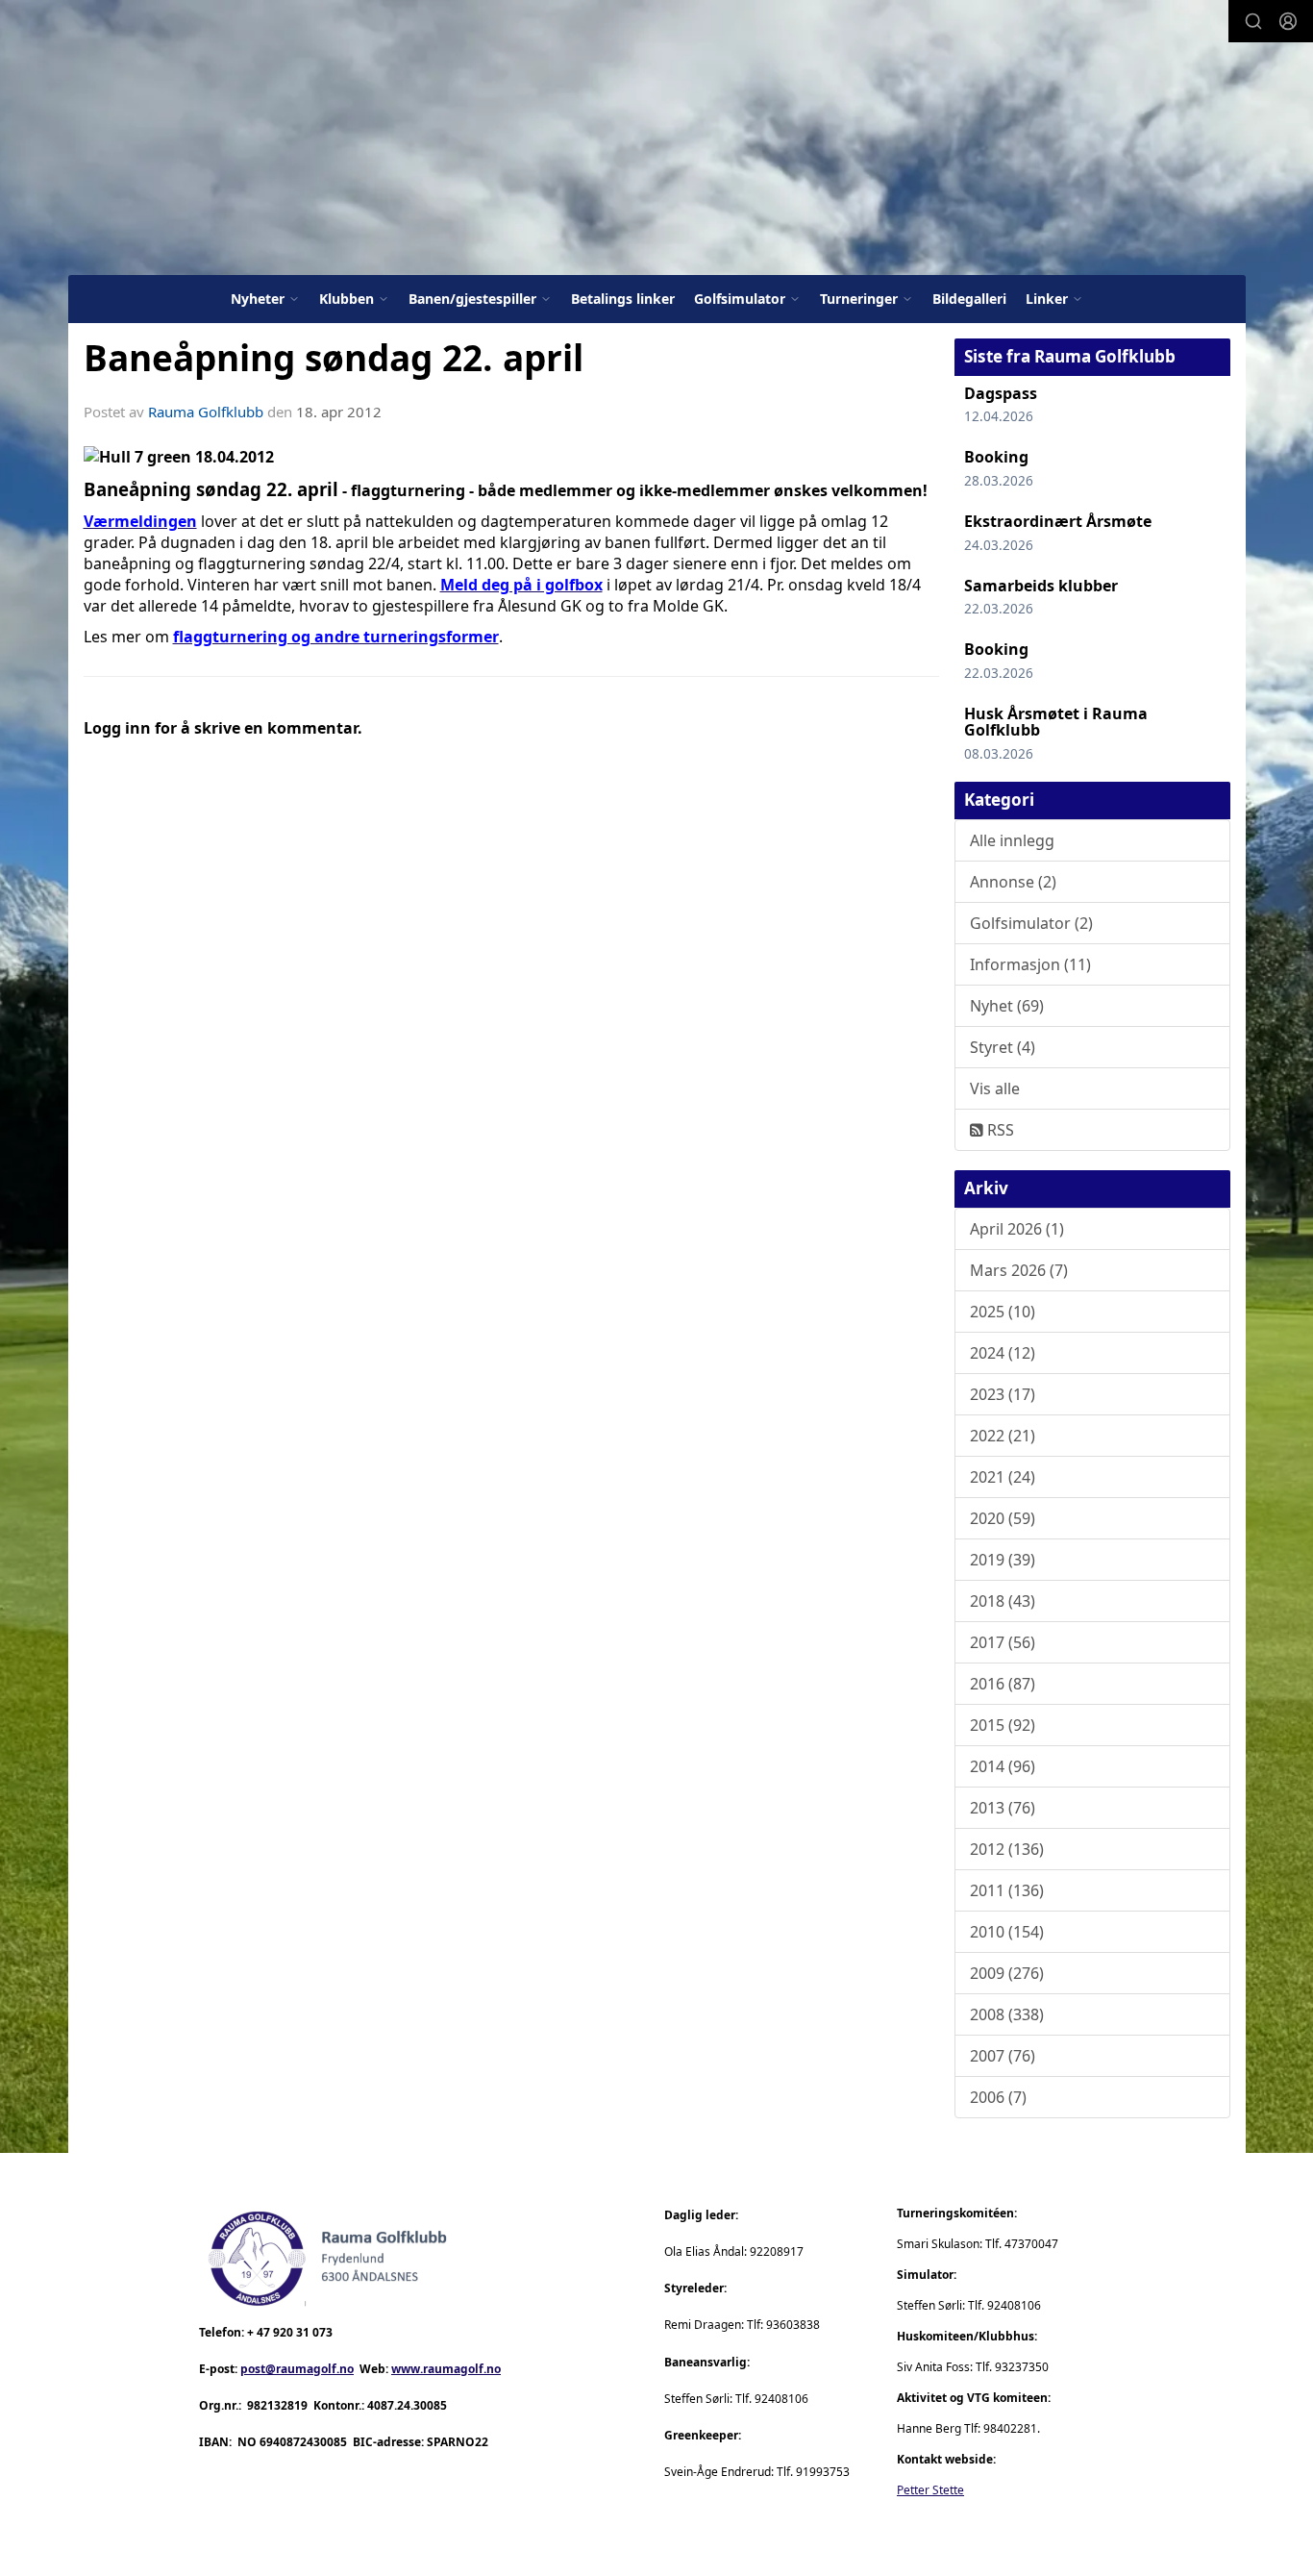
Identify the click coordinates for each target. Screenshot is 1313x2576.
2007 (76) (1003, 2056)
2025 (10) (1003, 1312)
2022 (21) (1003, 1436)
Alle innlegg (1012, 840)
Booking (996, 457)
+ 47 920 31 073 (290, 2332)
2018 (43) (1003, 1601)
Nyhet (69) (1007, 1006)
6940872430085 (303, 2442)
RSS (999, 1130)
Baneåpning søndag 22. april (334, 358)
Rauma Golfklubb (206, 412)
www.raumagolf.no (446, 2369)
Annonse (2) (1013, 882)
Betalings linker (623, 299)
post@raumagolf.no (297, 2369)
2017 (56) (1003, 1642)
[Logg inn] (1288, 21)
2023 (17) (1003, 1394)
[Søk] (1253, 21)
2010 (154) (1007, 1932)
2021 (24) (1003, 1477)
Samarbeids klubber (1041, 586)
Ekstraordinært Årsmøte (1058, 521)
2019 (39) (1003, 1560)
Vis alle (995, 1088)
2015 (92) (1003, 1725)
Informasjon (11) (1030, 964)
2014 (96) (1003, 1766)
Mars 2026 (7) (1019, 1270)
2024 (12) (1003, 1353)
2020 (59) (1003, 1518)
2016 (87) (1003, 1684)
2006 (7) (998, 2097)
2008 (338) (1007, 2014)
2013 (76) (1003, 1808)
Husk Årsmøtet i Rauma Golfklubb (1056, 722)
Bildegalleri (969, 299)
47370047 (1031, 2244)
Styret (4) (1003, 1047)
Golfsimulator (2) (1031, 923)
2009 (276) (1007, 1973)
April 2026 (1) (1017, 1229)
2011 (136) (1007, 1890)
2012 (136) (1007, 1849)
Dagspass (1001, 393)
